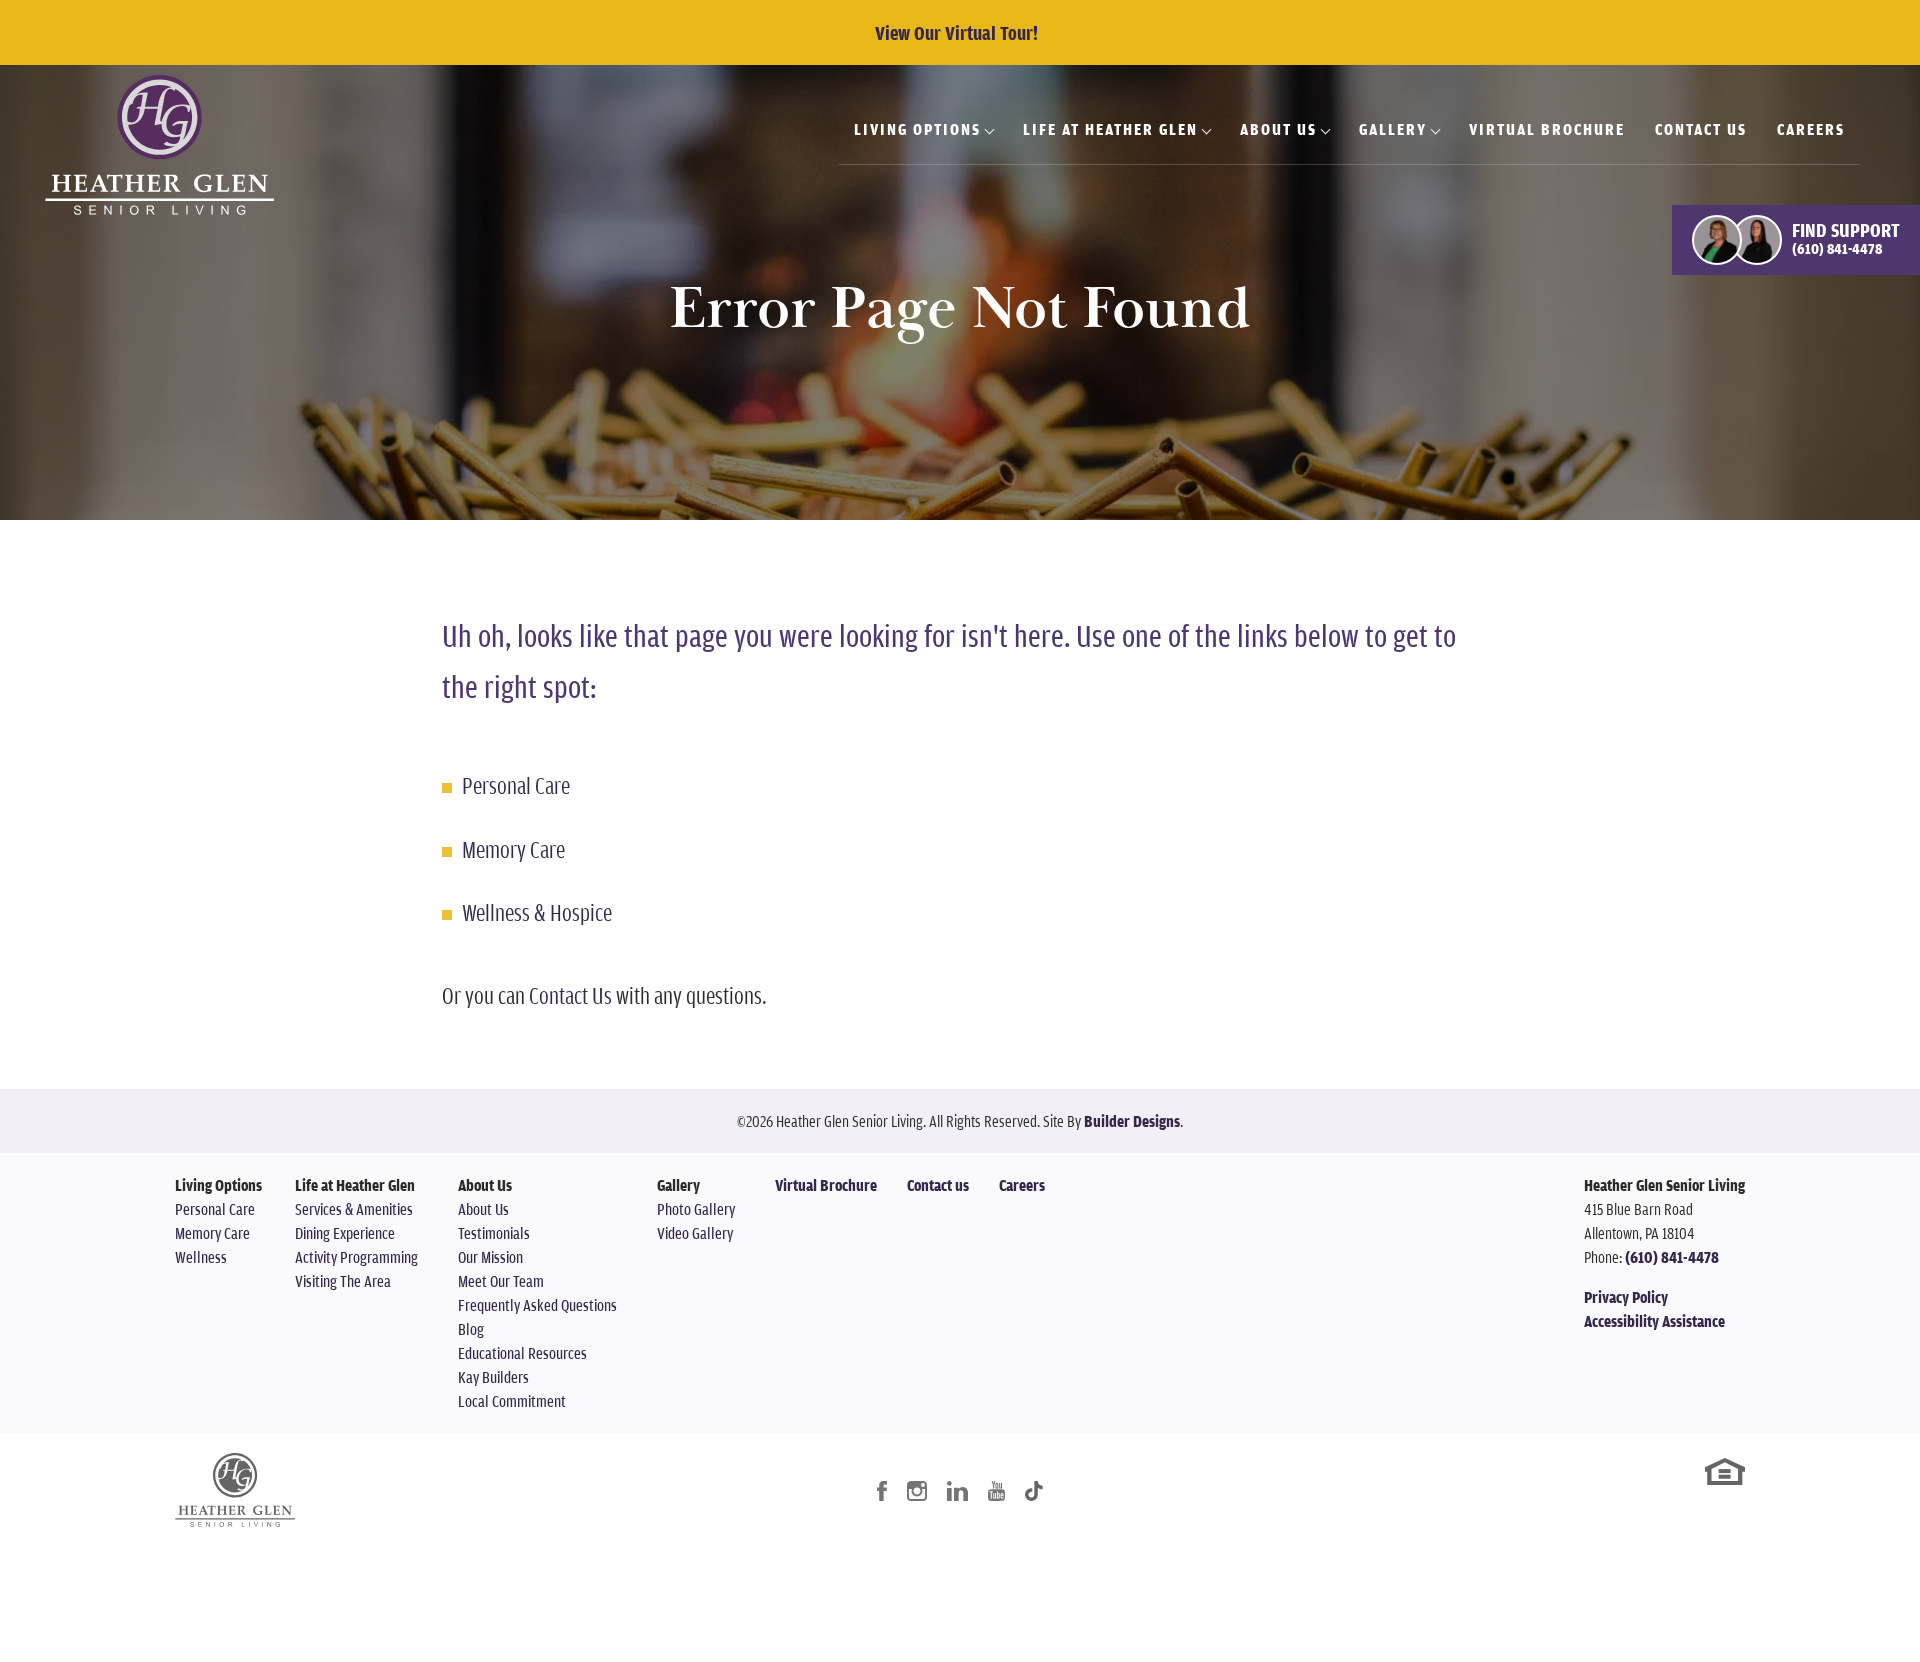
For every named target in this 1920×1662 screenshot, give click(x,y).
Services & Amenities (354, 1209)
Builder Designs (1132, 1121)
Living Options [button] (917, 129)
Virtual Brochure (1547, 129)
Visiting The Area (343, 1281)
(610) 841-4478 (1672, 1257)
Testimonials (494, 1233)
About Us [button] (1278, 129)
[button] (1796, 240)
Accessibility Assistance (1654, 1321)
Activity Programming (356, 1257)
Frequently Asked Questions (537, 1305)
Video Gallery (695, 1233)
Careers (1811, 129)
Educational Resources (522, 1353)
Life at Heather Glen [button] (1110, 129)
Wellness (201, 1257)
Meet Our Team (501, 1281)
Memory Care (513, 849)
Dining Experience (345, 1233)
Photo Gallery (696, 1209)
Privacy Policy (1626, 1297)
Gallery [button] (1393, 129)
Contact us (938, 1185)
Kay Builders (493, 1377)
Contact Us (1701, 129)
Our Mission (490, 1257)
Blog (471, 1329)
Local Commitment (512, 1401)
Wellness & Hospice (537, 912)
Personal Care (516, 785)
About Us (483, 1209)
